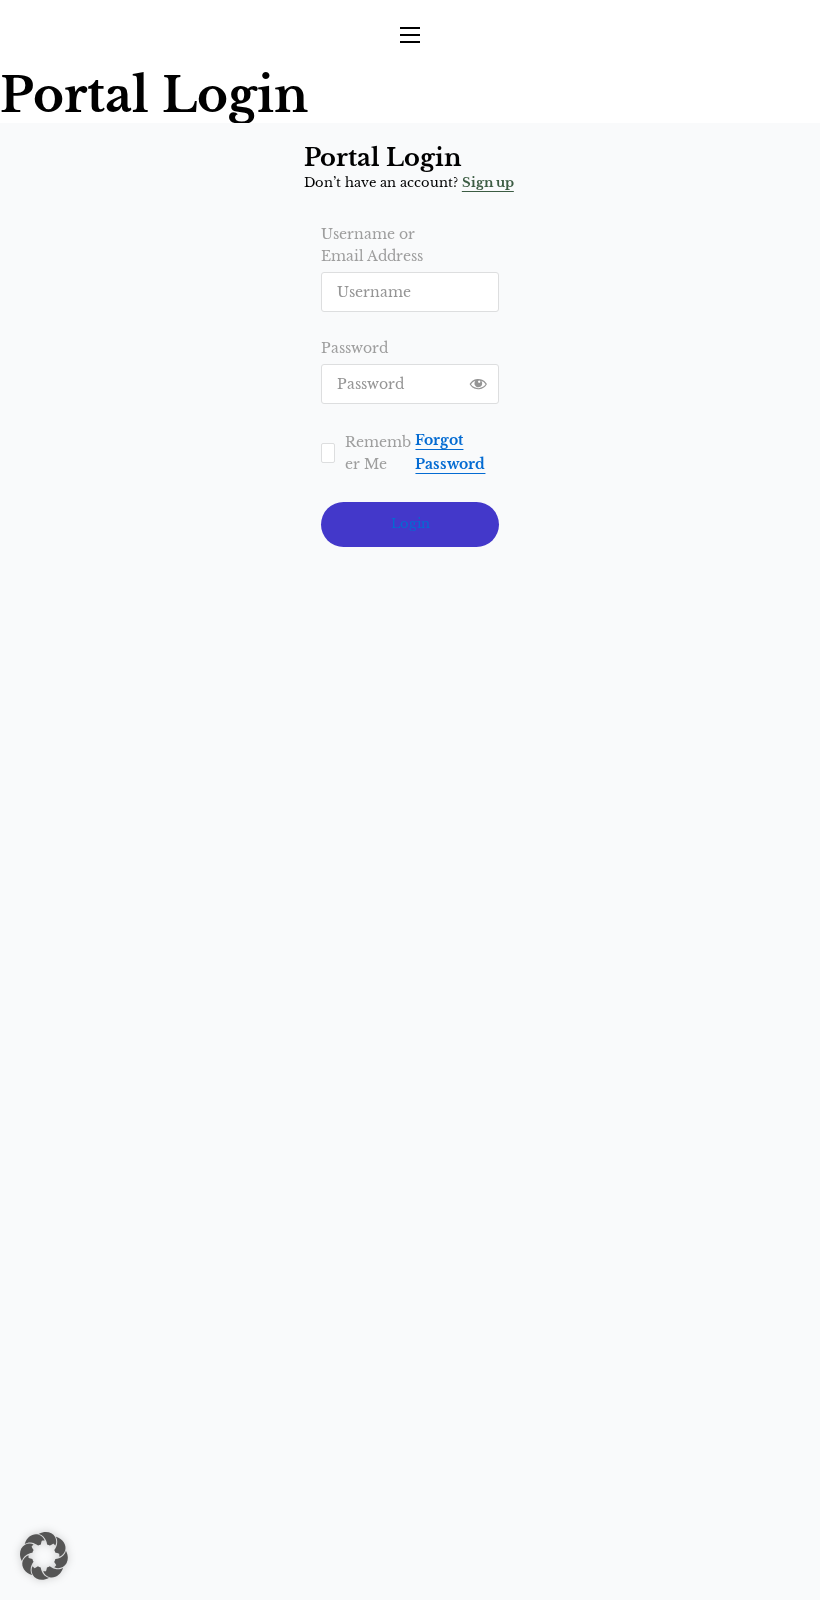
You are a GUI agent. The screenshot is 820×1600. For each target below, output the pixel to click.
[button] (44, 1556)
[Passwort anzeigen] (479, 384)
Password (354, 348)
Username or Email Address (372, 245)
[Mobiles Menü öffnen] (410, 35)
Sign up (488, 182)
